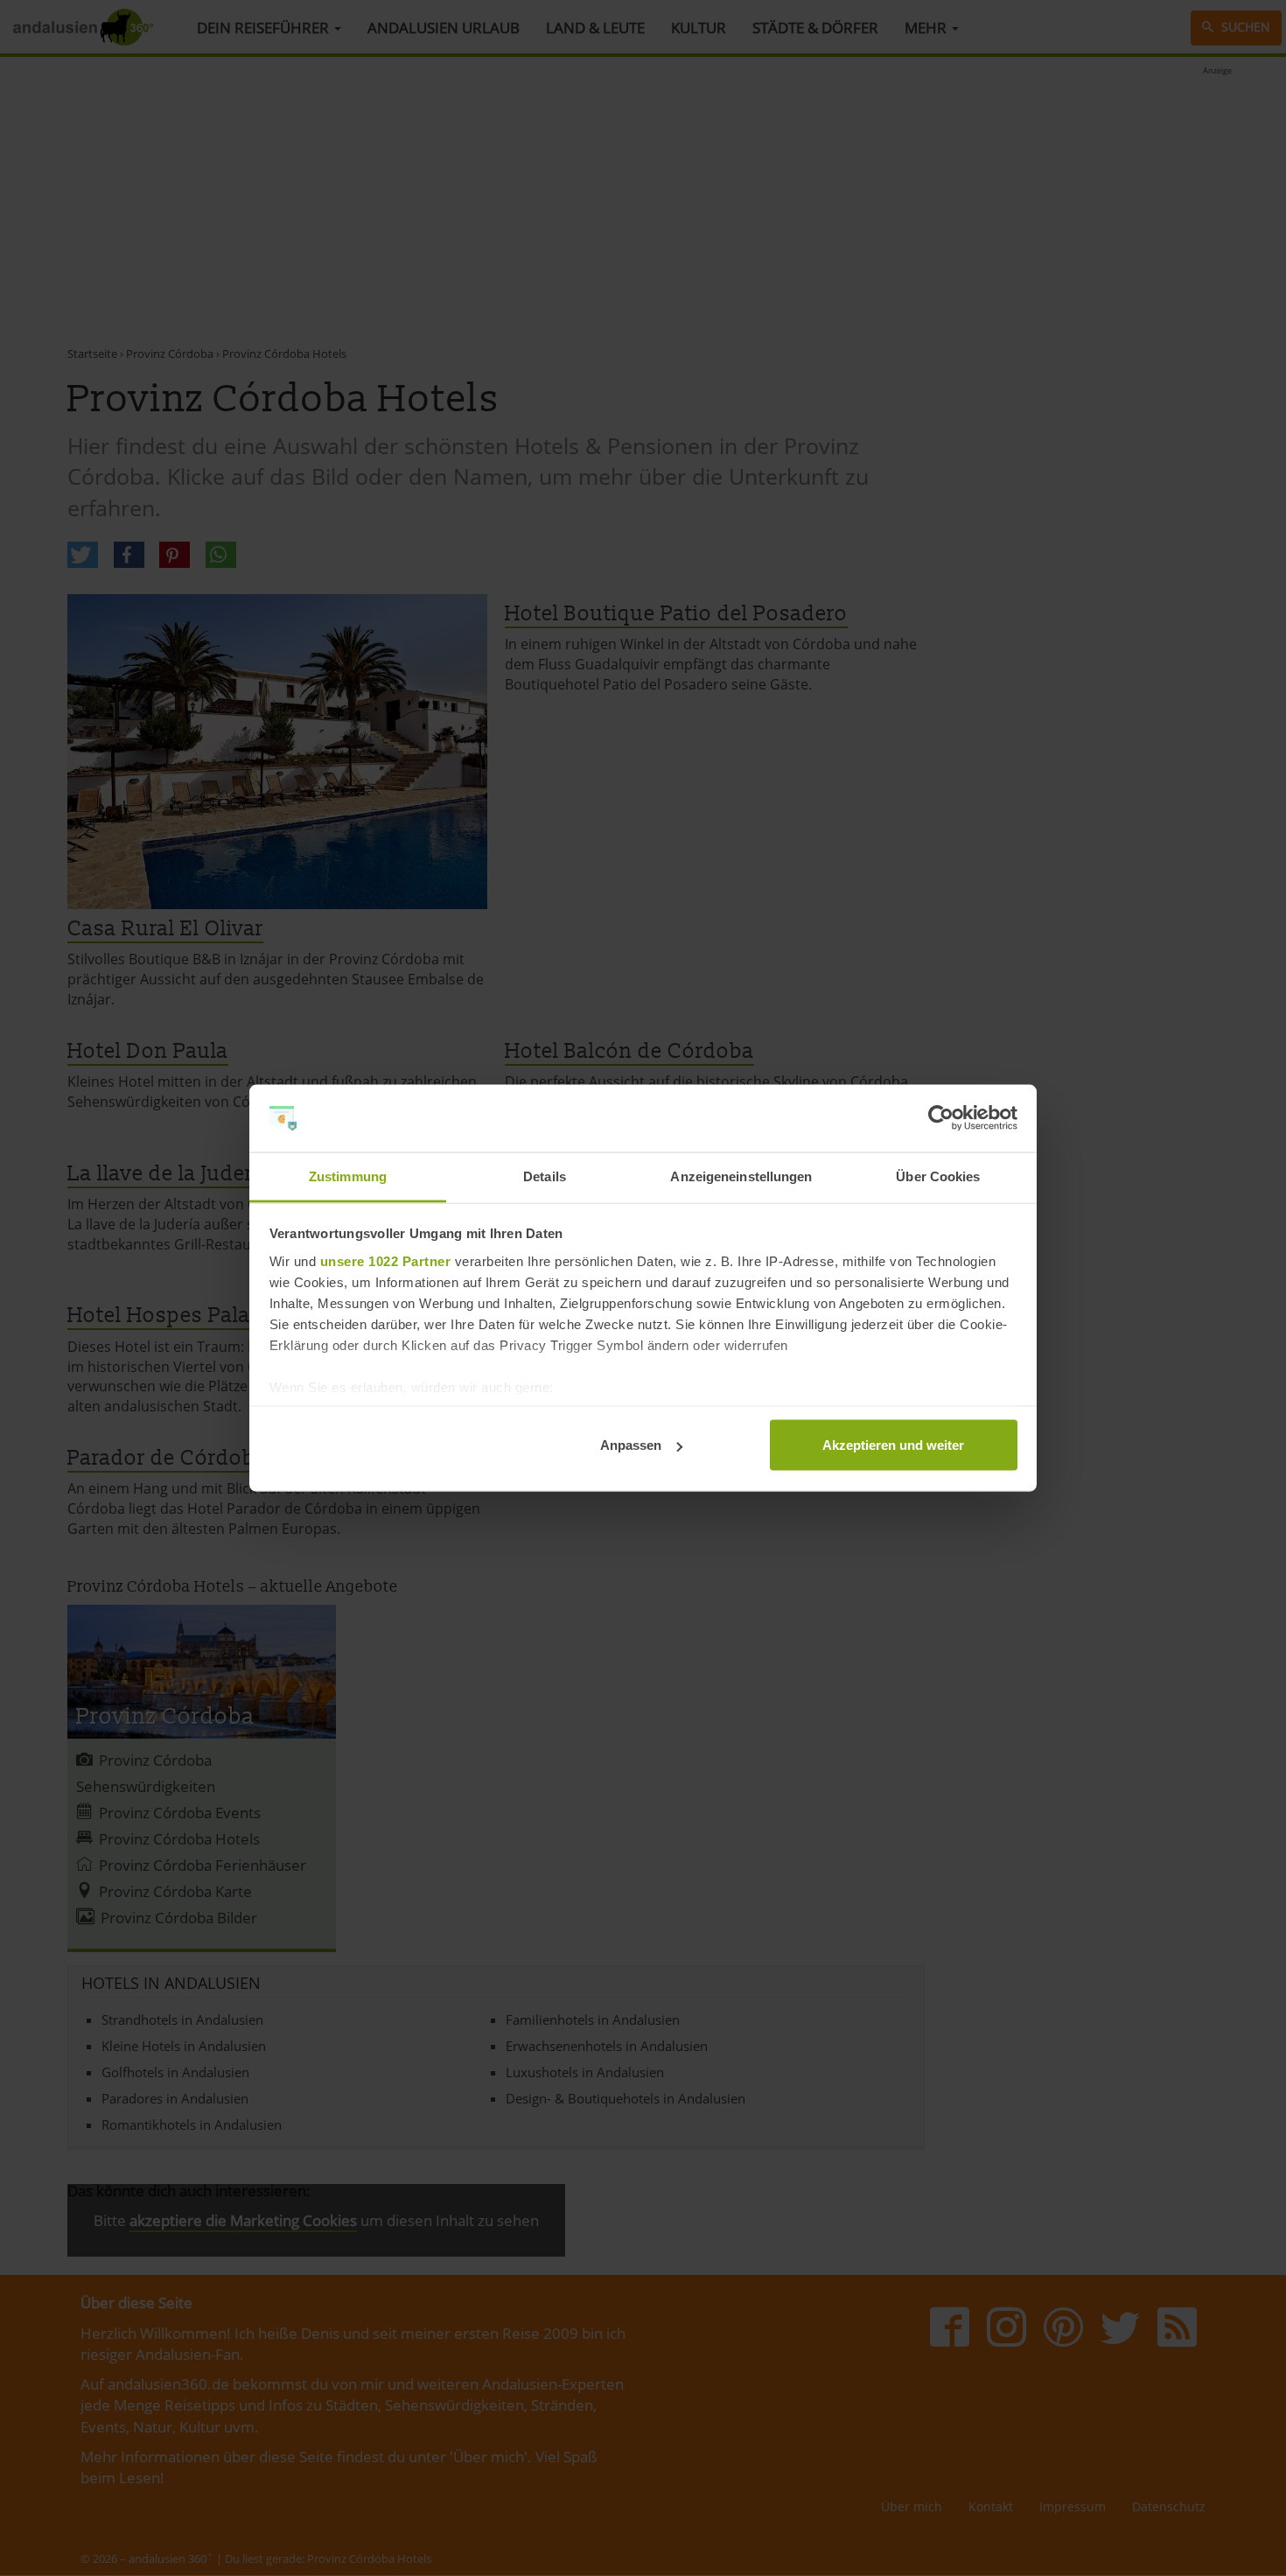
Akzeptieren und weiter (893, 1445)
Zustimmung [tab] (348, 1176)
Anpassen (631, 1445)
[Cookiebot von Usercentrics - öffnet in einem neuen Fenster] (941, 1118)
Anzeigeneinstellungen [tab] (741, 1176)
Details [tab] (545, 1176)
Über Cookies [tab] (938, 1176)
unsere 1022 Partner (386, 1260)
